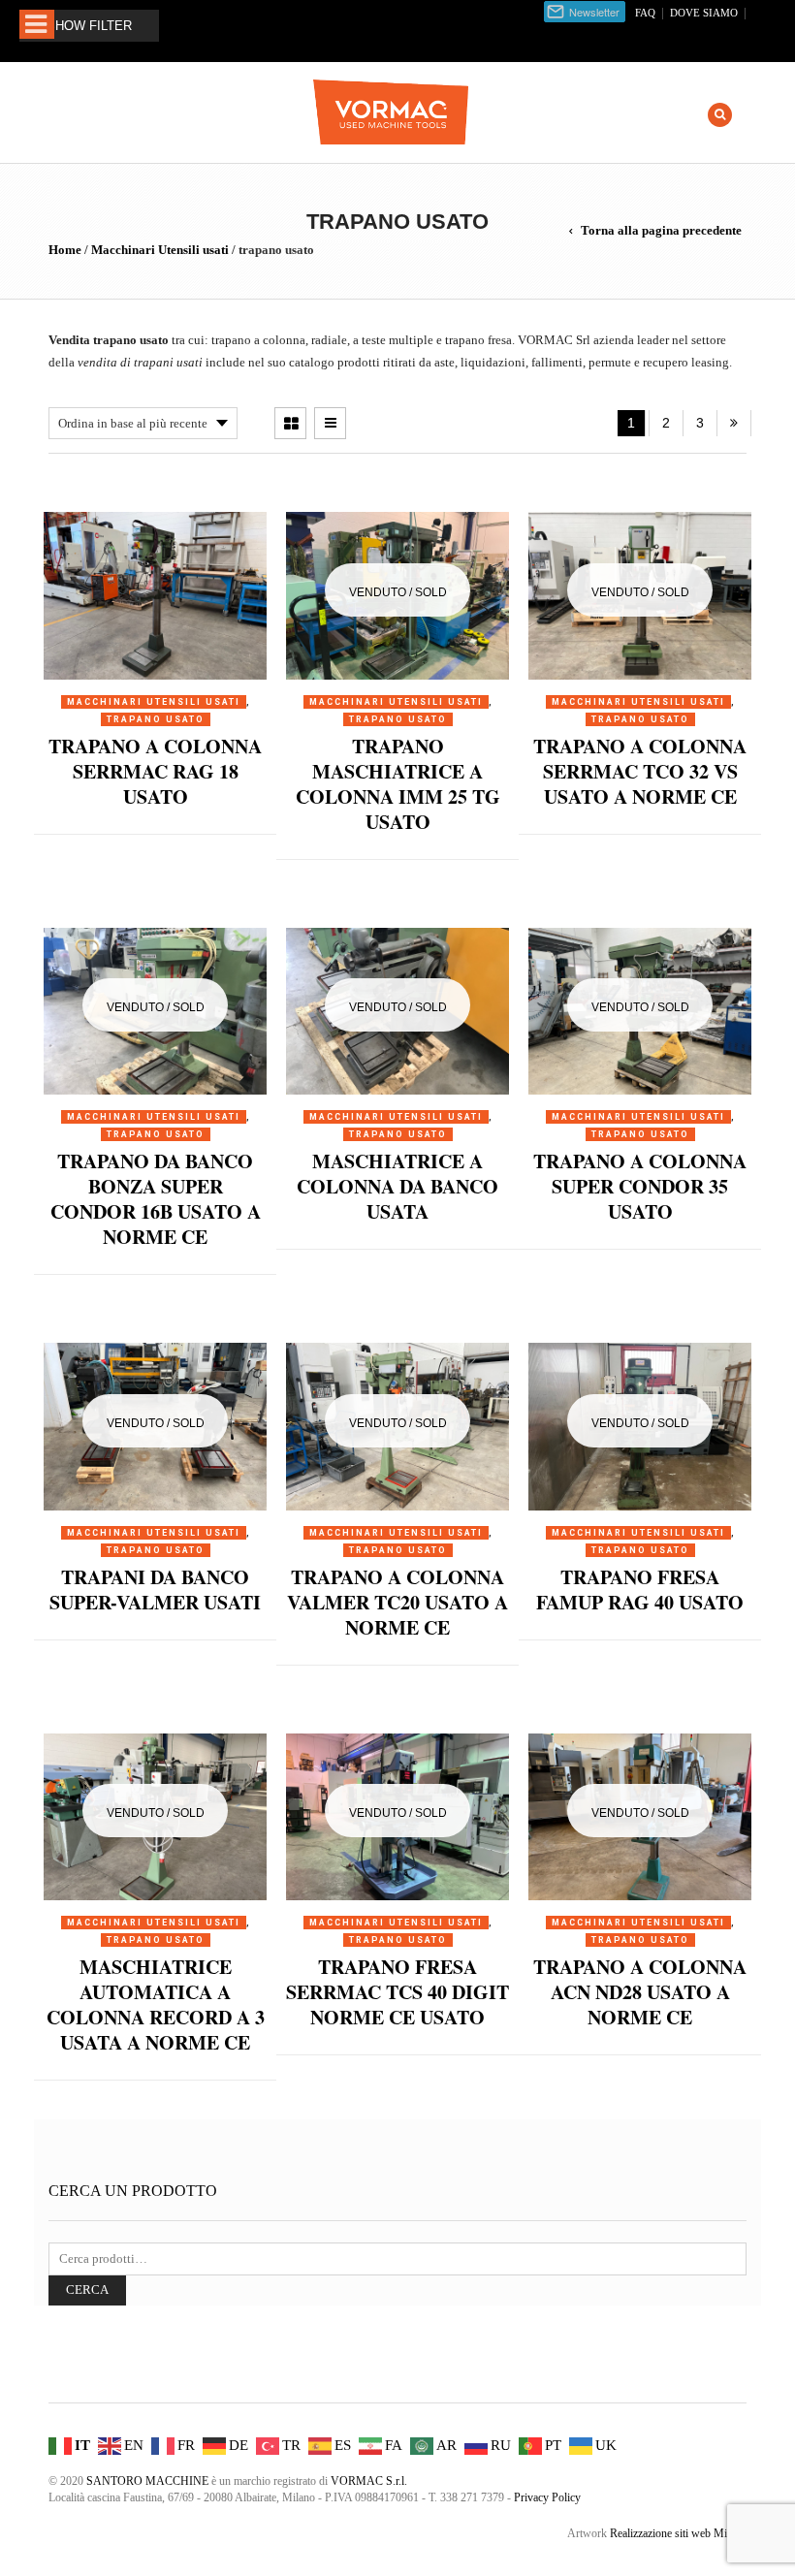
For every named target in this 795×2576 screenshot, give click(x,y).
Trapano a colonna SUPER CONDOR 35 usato (640, 1186)
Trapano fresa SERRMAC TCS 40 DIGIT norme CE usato (397, 1992)
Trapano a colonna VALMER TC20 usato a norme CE (397, 1602)
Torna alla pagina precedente (661, 230)
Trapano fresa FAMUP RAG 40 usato (640, 1590)
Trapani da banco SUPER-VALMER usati (155, 1590)
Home (65, 250)
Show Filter (89, 26)
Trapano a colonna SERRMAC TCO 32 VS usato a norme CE (640, 771)
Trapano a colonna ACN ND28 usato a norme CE (640, 1992)
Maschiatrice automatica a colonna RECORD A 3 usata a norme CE (156, 2004)
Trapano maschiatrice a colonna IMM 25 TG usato (398, 784)
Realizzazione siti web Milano (678, 2533)
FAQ (645, 13)
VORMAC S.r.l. (369, 2481)
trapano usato (156, 719)
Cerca (87, 2290)
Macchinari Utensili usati (160, 250)
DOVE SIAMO (704, 13)
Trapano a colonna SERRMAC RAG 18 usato (155, 771)
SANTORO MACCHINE (147, 2481)
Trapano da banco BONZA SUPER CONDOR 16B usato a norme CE (156, 1199)
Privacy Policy (547, 2497)
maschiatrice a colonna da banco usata (397, 1186)
